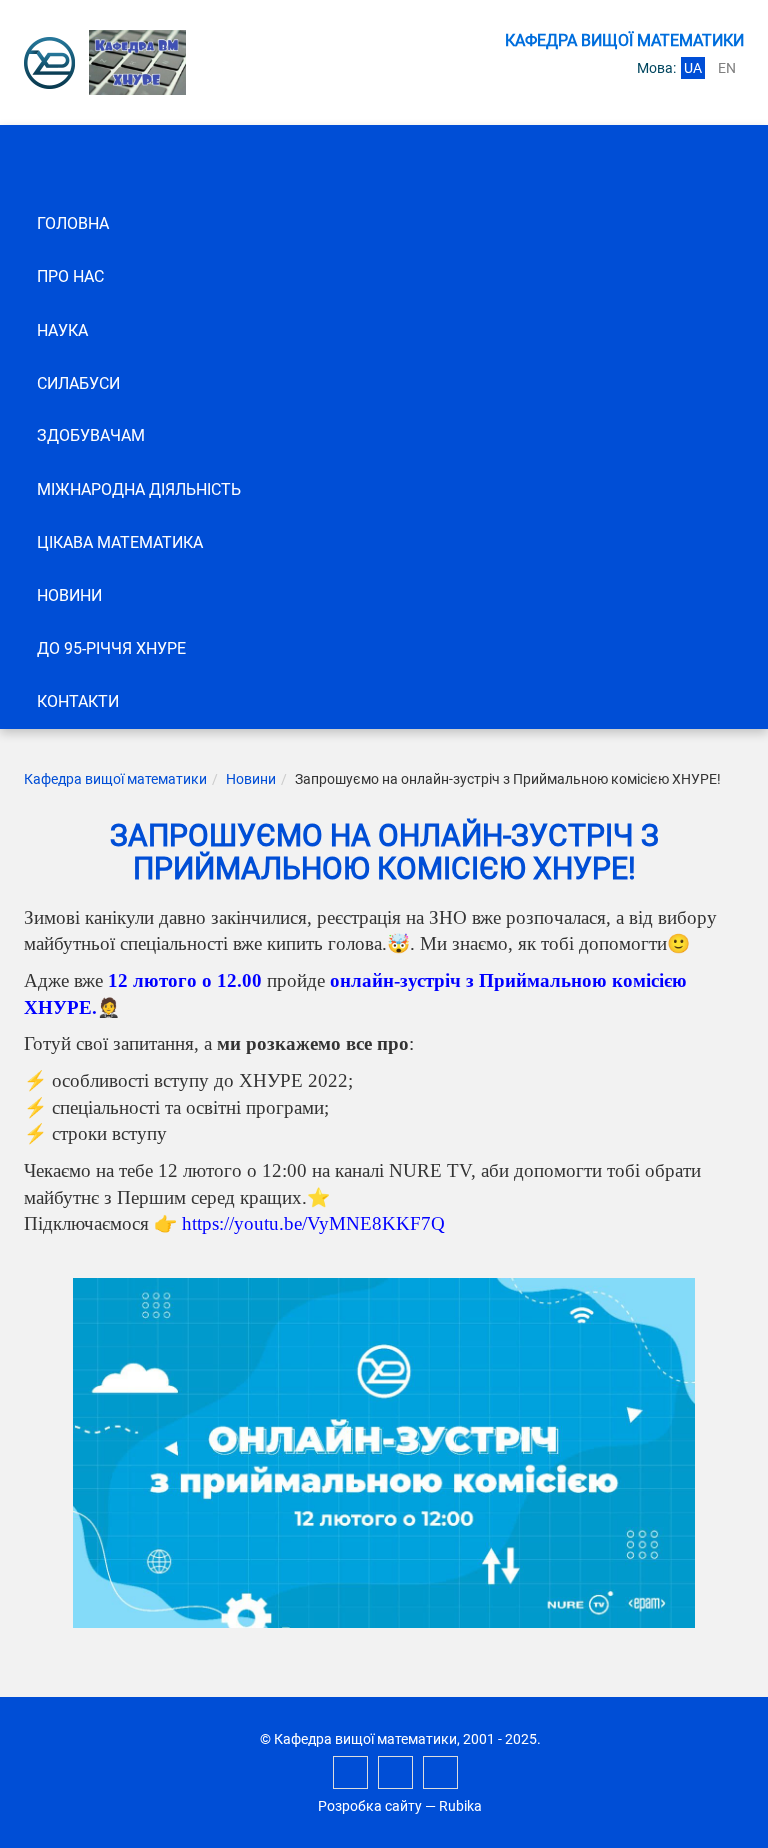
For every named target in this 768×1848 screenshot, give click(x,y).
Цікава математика (120, 542)
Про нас (70, 276)
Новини (69, 595)
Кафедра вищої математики (115, 779)
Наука (62, 330)
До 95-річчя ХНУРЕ (111, 648)
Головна (73, 223)
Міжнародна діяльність (139, 489)
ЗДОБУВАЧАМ (91, 435)
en (727, 68)
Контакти (78, 701)
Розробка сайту (370, 1806)
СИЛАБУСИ (78, 383)
